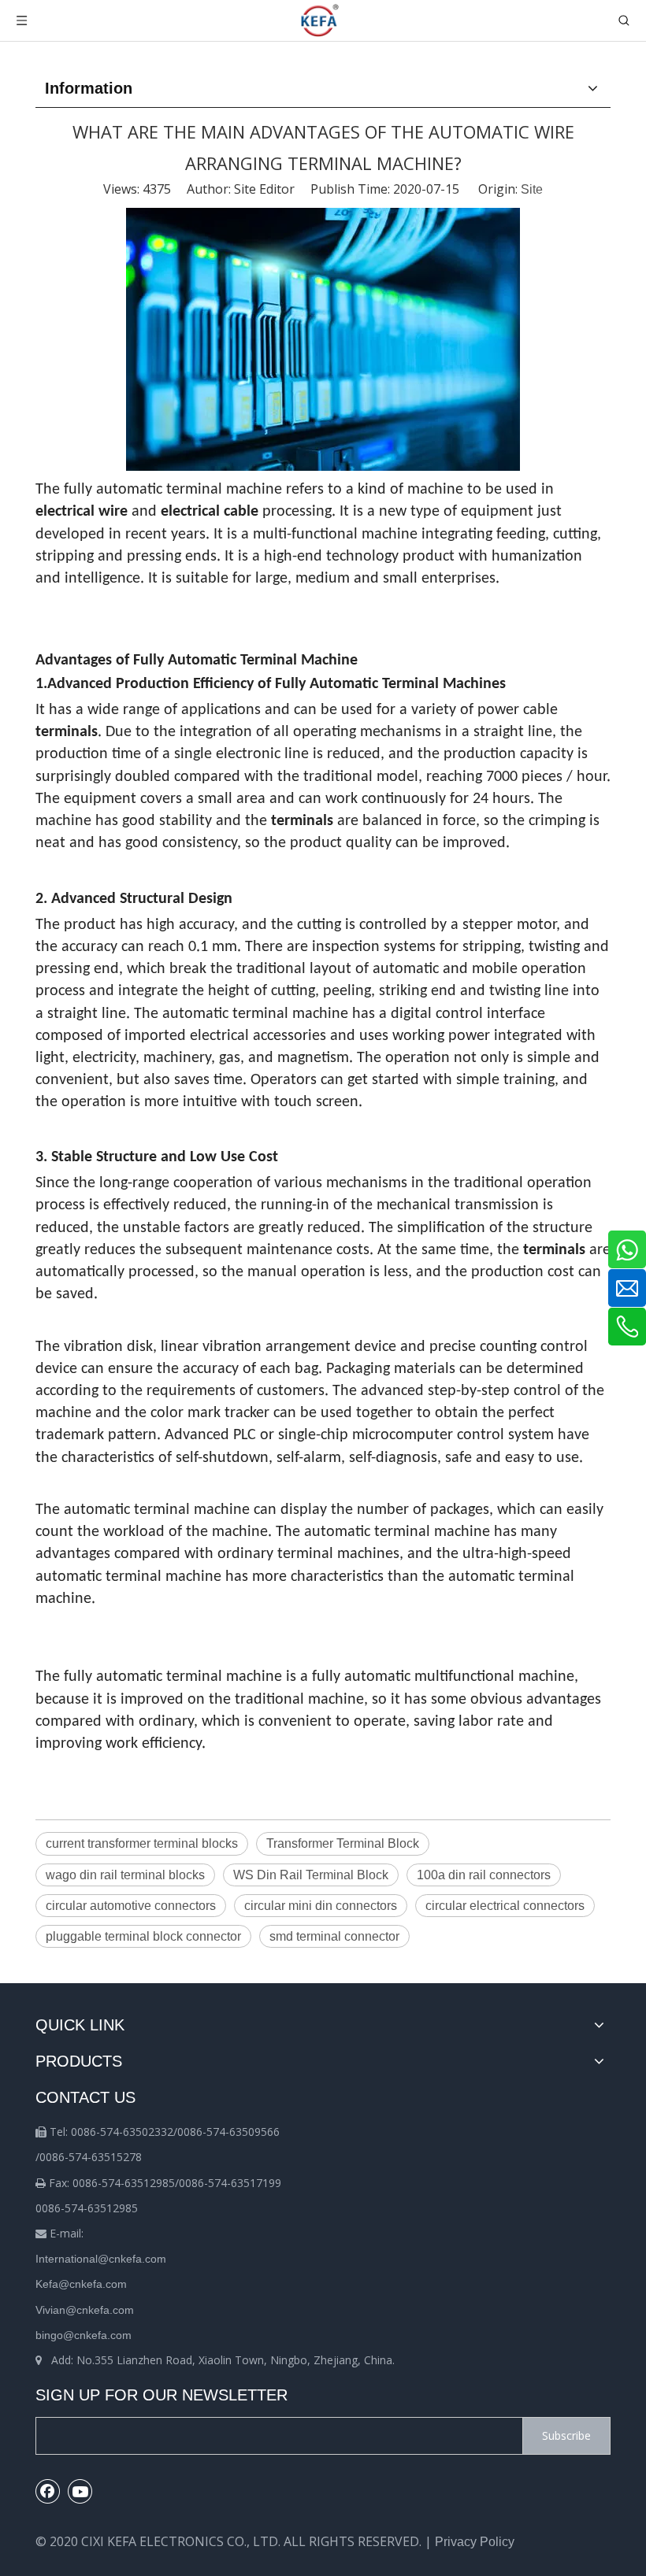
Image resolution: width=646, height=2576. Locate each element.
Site (532, 189)
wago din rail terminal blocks (125, 1875)
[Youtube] (80, 2491)
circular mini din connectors (321, 1906)
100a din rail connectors (484, 1875)
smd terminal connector (334, 1936)
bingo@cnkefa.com (84, 2335)
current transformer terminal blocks (142, 1843)
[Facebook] (48, 2491)
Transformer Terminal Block (343, 1843)
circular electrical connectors (505, 1906)
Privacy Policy (475, 2542)
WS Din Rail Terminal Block (311, 1875)
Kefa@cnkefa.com (81, 2284)
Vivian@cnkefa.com (85, 2310)
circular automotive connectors (131, 1906)
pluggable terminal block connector (143, 1936)
